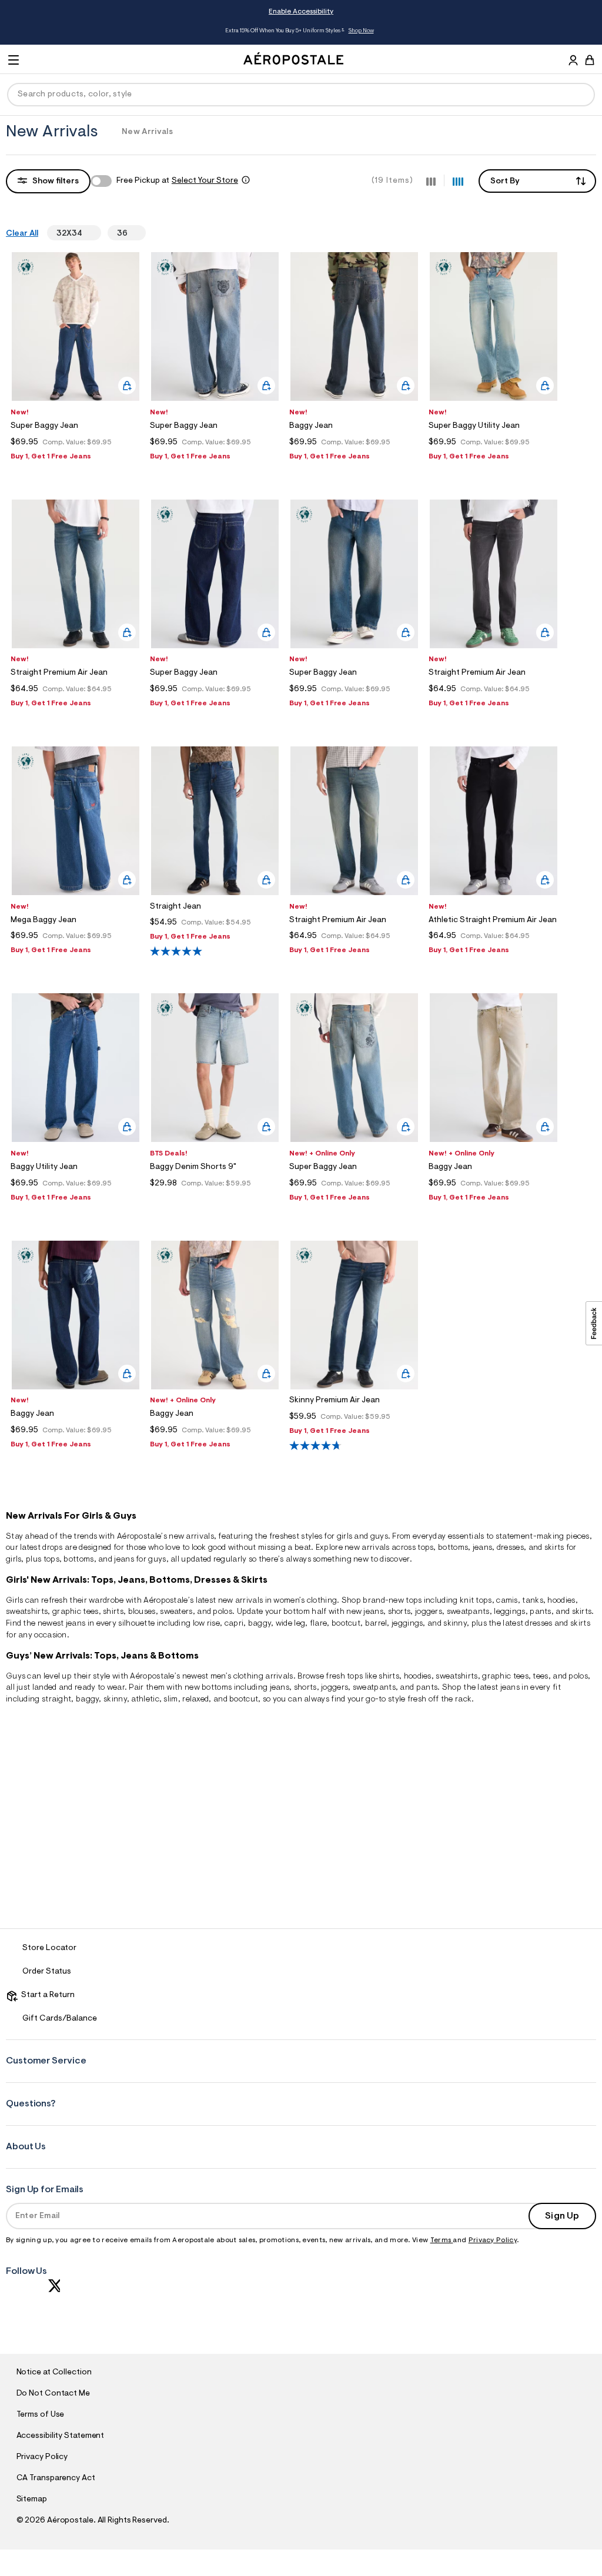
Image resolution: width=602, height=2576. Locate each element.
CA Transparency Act (56, 2478)
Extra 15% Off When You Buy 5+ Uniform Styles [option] (299, 31)
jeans (483, 1548)
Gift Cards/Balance (60, 2019)
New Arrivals (147, 132)
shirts (113, 1612)
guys (379, 1537)
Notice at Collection (54, 2373)
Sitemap (32, 2500)
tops (425, 1548)
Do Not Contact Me (53, 2394)
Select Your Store (205, 181)
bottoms (453, 1548)
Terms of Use (41, 2415)
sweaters (176, 1612)
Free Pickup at (177, 181)
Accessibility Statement (61, 2436)
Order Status (47, 1972)
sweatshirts (27, 1612)
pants (541, 1612)
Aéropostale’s (142, 1537)
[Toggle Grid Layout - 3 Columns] (431, 180)
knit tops (476, 1601)
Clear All (22, 234)
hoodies (418, 1677)
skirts (580, 1624)
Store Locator (49, 1948)
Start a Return (46, 1995)
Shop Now (361, 31)
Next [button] (530, 31)
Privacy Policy (493, 2240)
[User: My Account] (573, 62)
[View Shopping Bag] (590, 60)
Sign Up (562, 2216)
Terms (442, 2240)
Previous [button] (72, 31)
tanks (533, 1601)
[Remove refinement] (87, 233)
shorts (399, 1612)
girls (345, 1537)
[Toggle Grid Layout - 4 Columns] (458, 180)
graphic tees (76, 1612)
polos (578, 1677)
